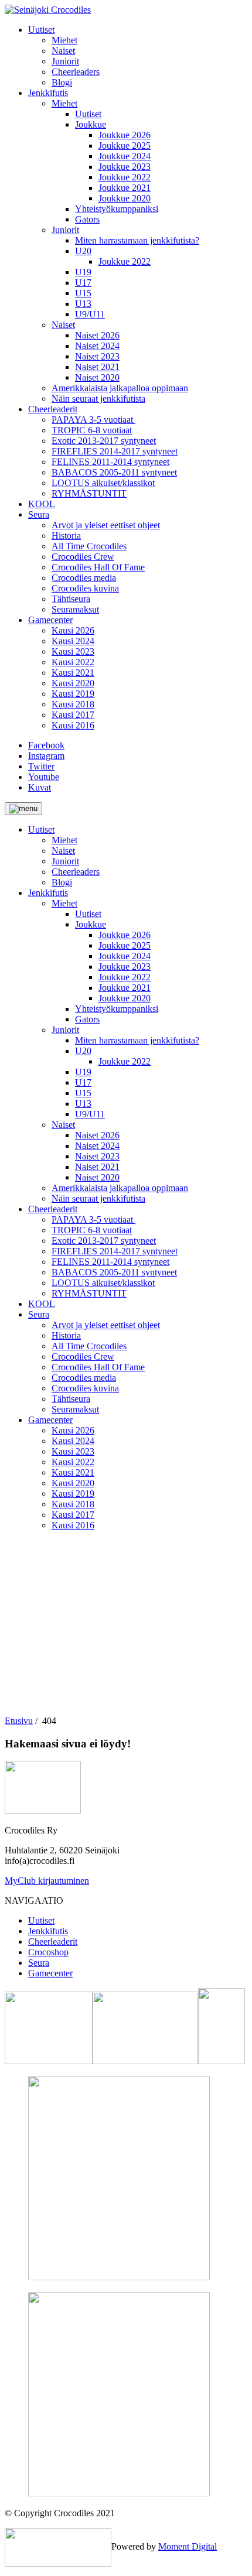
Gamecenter (50, 1973)
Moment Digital (188, 2546)
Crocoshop (48, 1952)
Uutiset (41, 1920)
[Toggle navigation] (23, 809)
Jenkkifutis (48, 1931)
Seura (39, 1963)
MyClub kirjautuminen (47, 1881)
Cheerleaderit (53, 1942)
